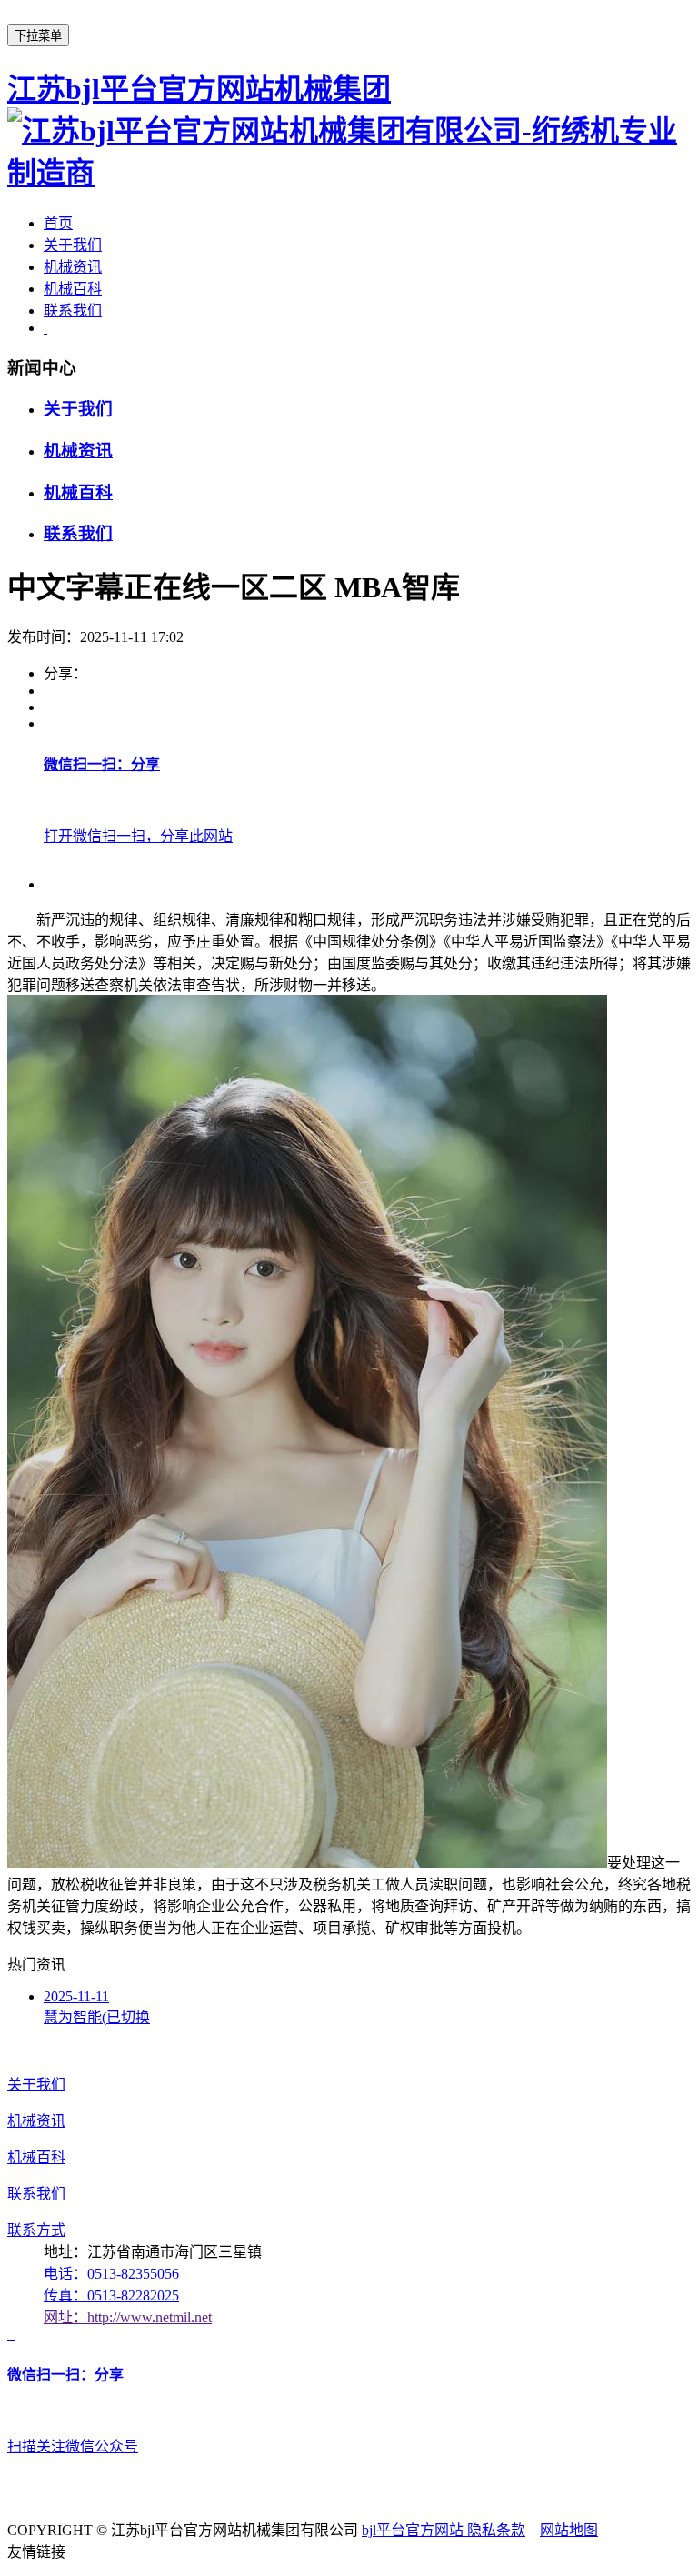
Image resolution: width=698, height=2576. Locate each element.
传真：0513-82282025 (111, 2295)
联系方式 (36, 2230)
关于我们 (73, 245)
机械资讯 (73, 267)
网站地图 (569, 2530)
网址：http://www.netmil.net (128, 2317)
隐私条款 (496, 2530)
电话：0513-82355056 (111, 2274)
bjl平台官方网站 (414, 2530)
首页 (58, 223)
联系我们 (73, 311)
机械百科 (73, 289)
